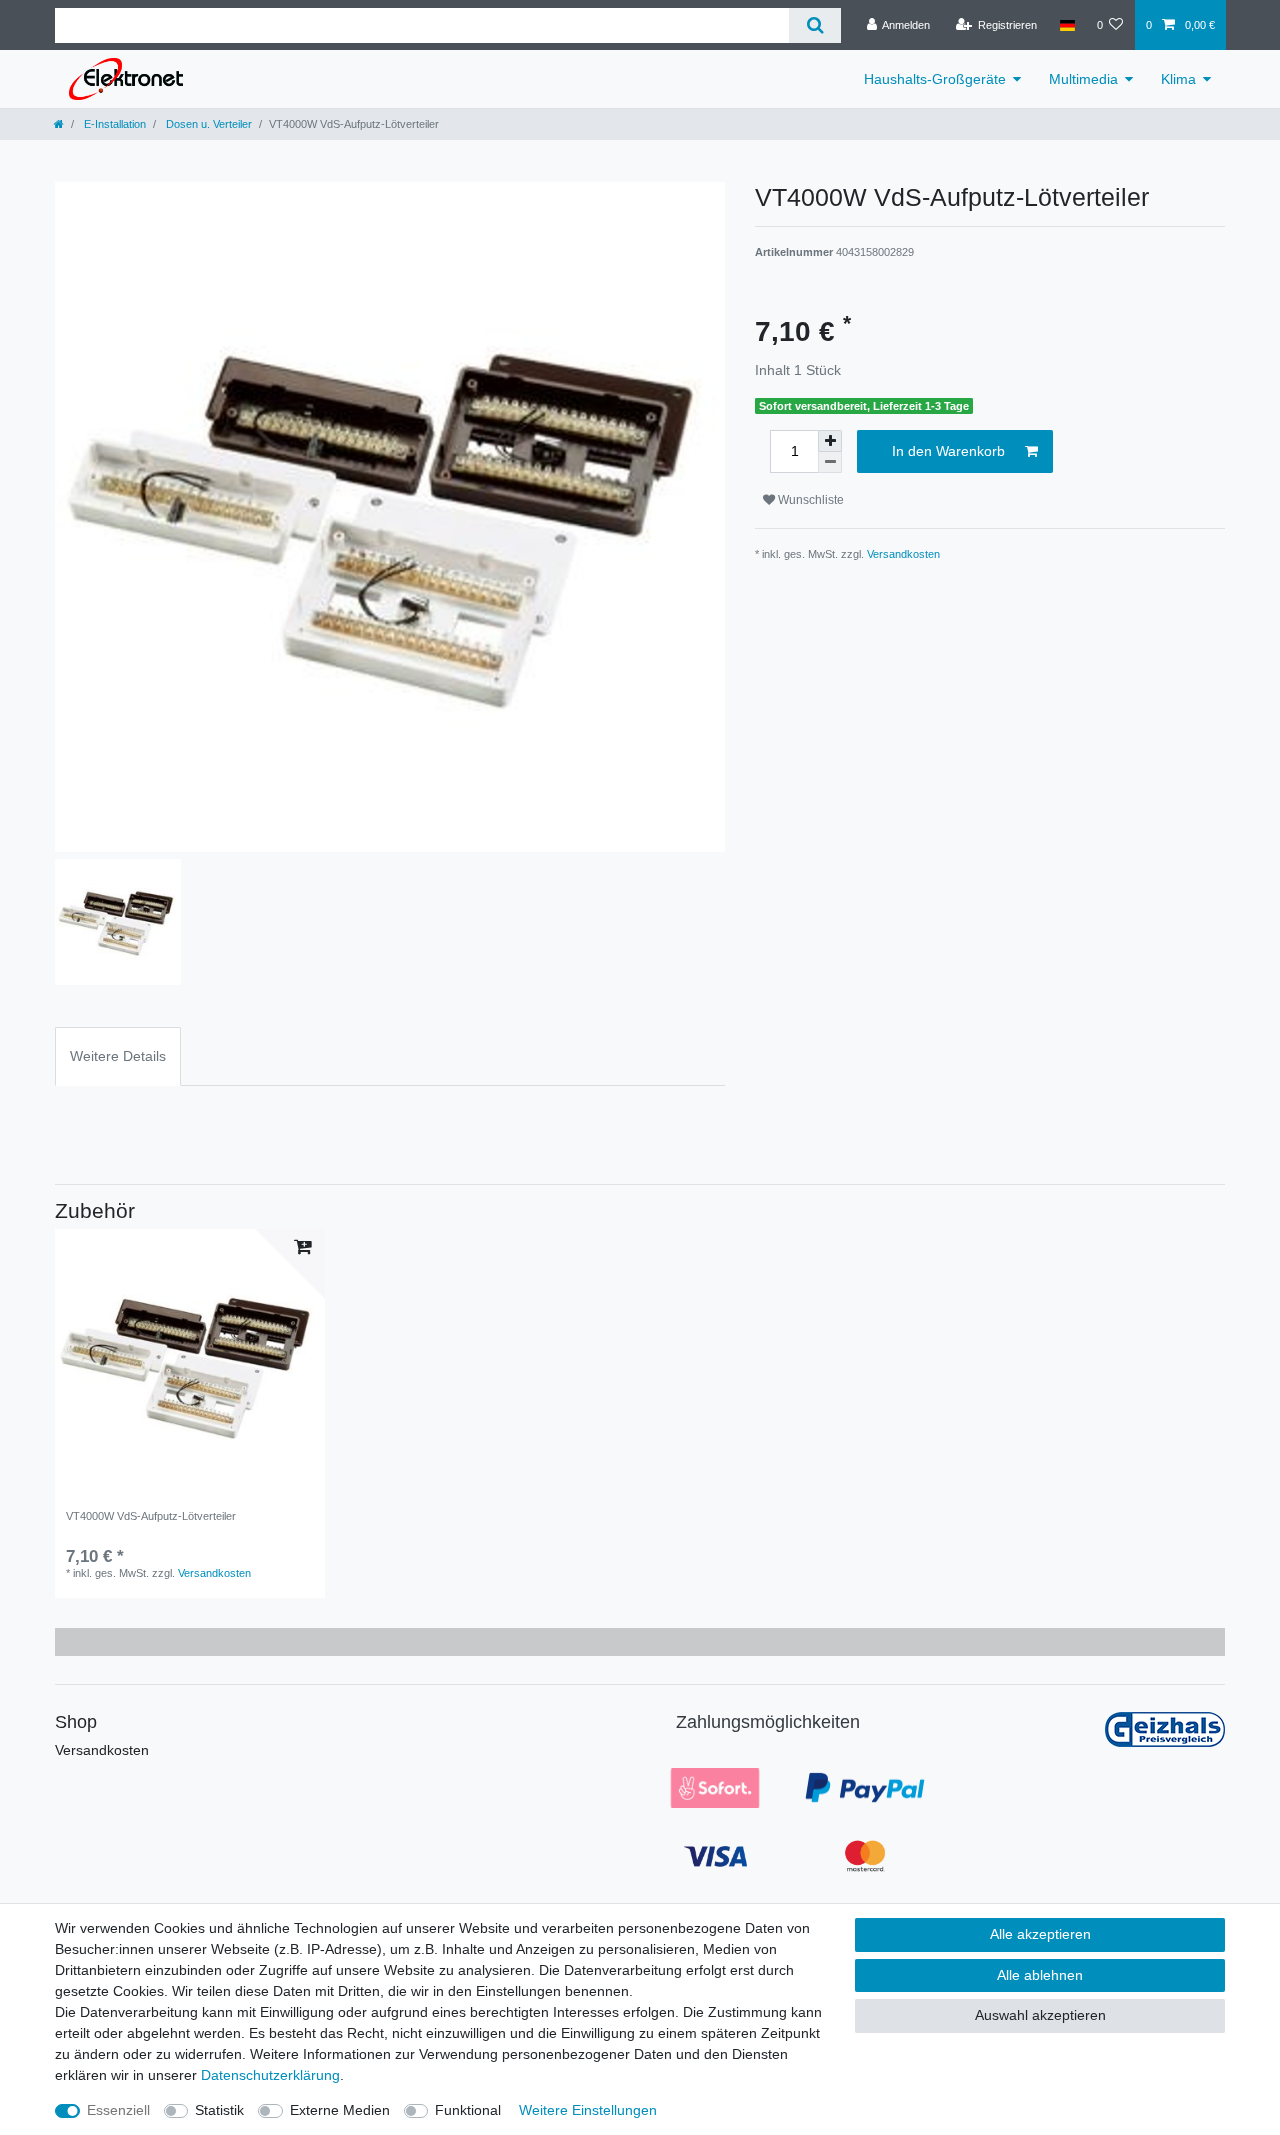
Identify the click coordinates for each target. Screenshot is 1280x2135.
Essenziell (118, 2110)
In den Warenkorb (948, 451)
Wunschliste (809, 500)
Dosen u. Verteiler (207, 124)
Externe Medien (340, 2110)
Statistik (219, 2110)
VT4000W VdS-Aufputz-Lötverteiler (151, 1516)
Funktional (468, 2110)
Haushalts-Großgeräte (935, 79)
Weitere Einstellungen (588, 2110)
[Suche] (814, 25)
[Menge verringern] (830, 462)
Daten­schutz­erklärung (270, 2075)
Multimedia (1083, 79)
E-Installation (113, 124)
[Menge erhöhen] (830, 441)
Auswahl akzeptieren (1040, 2015)
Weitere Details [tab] (118, 1056)
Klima (1178, 79)
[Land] (1066, 25)
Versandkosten (903, 554)
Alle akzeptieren (1040, 1934)
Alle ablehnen (1040, 1975)
